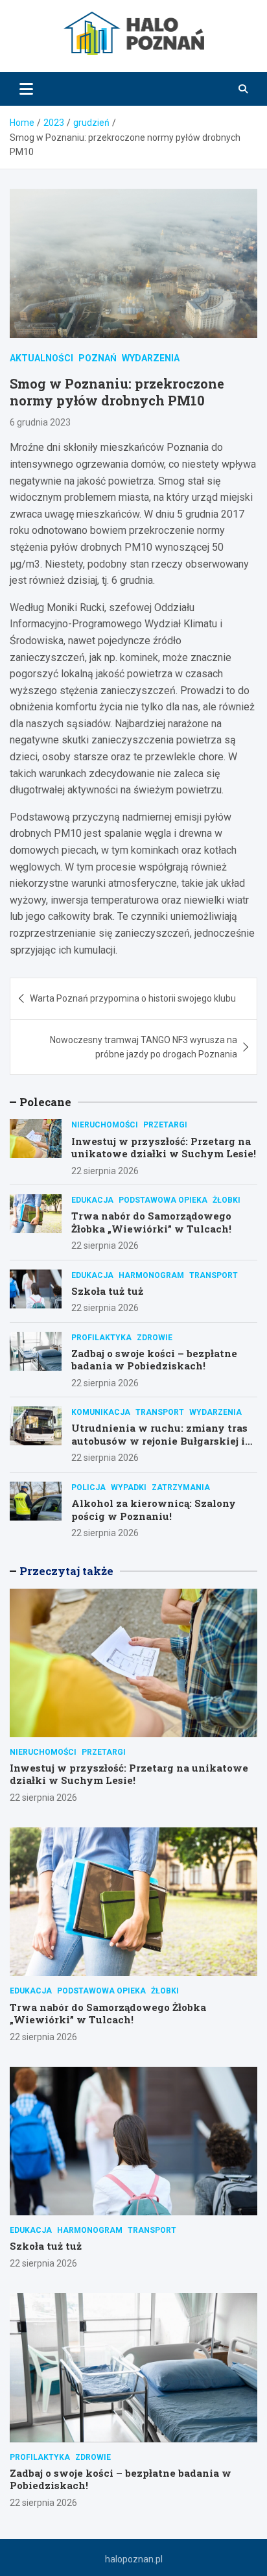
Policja (88, 1487)
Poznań (98, 358)
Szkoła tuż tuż (107, 1291)
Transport (214, 1275)
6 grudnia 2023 (40, 422)
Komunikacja (101, 1412)
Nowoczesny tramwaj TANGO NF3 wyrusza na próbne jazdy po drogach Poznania (144, 1047)
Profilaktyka (101, 1338)
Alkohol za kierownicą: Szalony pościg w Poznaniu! (154, 1510)
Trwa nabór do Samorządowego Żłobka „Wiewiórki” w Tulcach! (151, 1222)
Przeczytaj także (66, 1571)
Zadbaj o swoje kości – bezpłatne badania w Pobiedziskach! (154, 1360)
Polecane (45, 1102)
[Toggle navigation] (26, 89)
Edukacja (92, 1200)
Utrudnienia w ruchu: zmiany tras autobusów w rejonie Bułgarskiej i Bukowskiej (159, 1440)
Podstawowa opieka (163, 1200)
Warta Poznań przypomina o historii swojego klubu (133, 998)
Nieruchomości (105, 1125)
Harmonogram (151, 1275)
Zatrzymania (181, 1487)
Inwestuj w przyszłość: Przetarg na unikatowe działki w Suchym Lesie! (164, 1148)
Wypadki (129, 1487)
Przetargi (165, 1125)
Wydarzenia (151, 358)
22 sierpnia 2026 (105, 1171)
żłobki (226, 1200)
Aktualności (41, 358)
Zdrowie (155, 1338)
